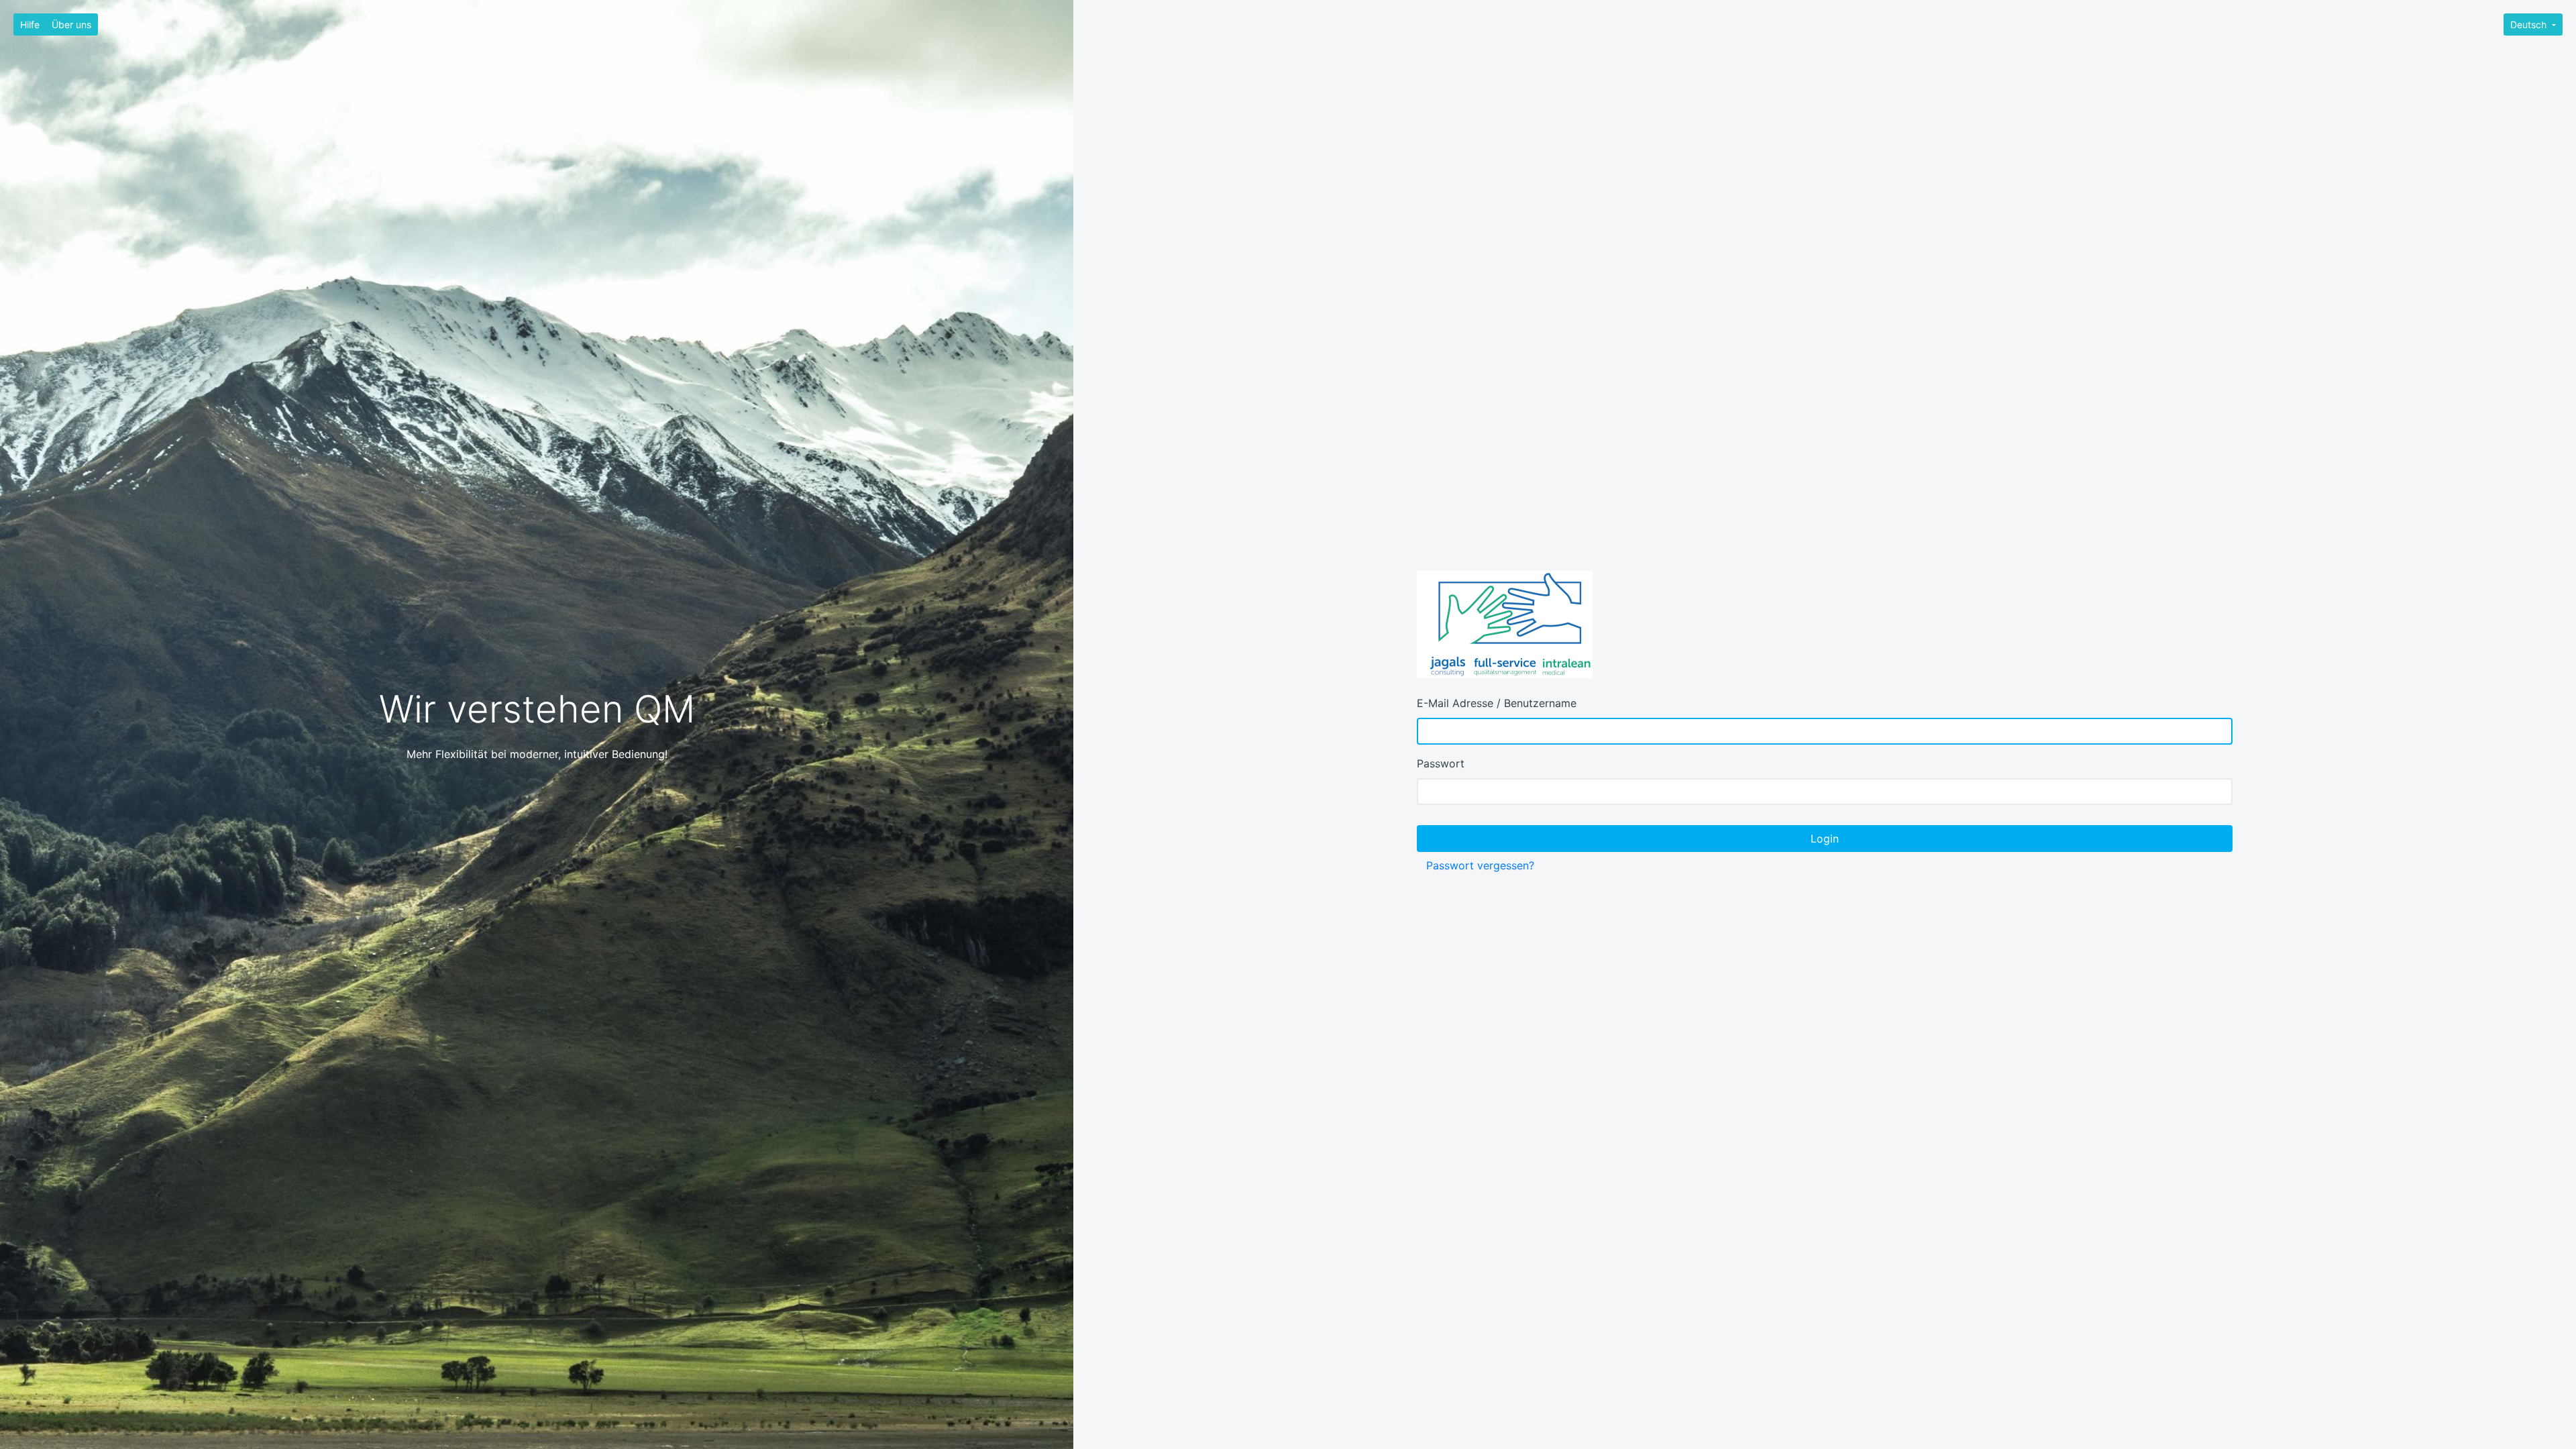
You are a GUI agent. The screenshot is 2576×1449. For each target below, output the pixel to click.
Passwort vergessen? (1480, 865)
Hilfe (30, 24)
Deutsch (2530, 24)
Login (1825, 839)
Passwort (1441, 763)
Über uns (71, 24)
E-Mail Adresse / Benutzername (1497, 703)
